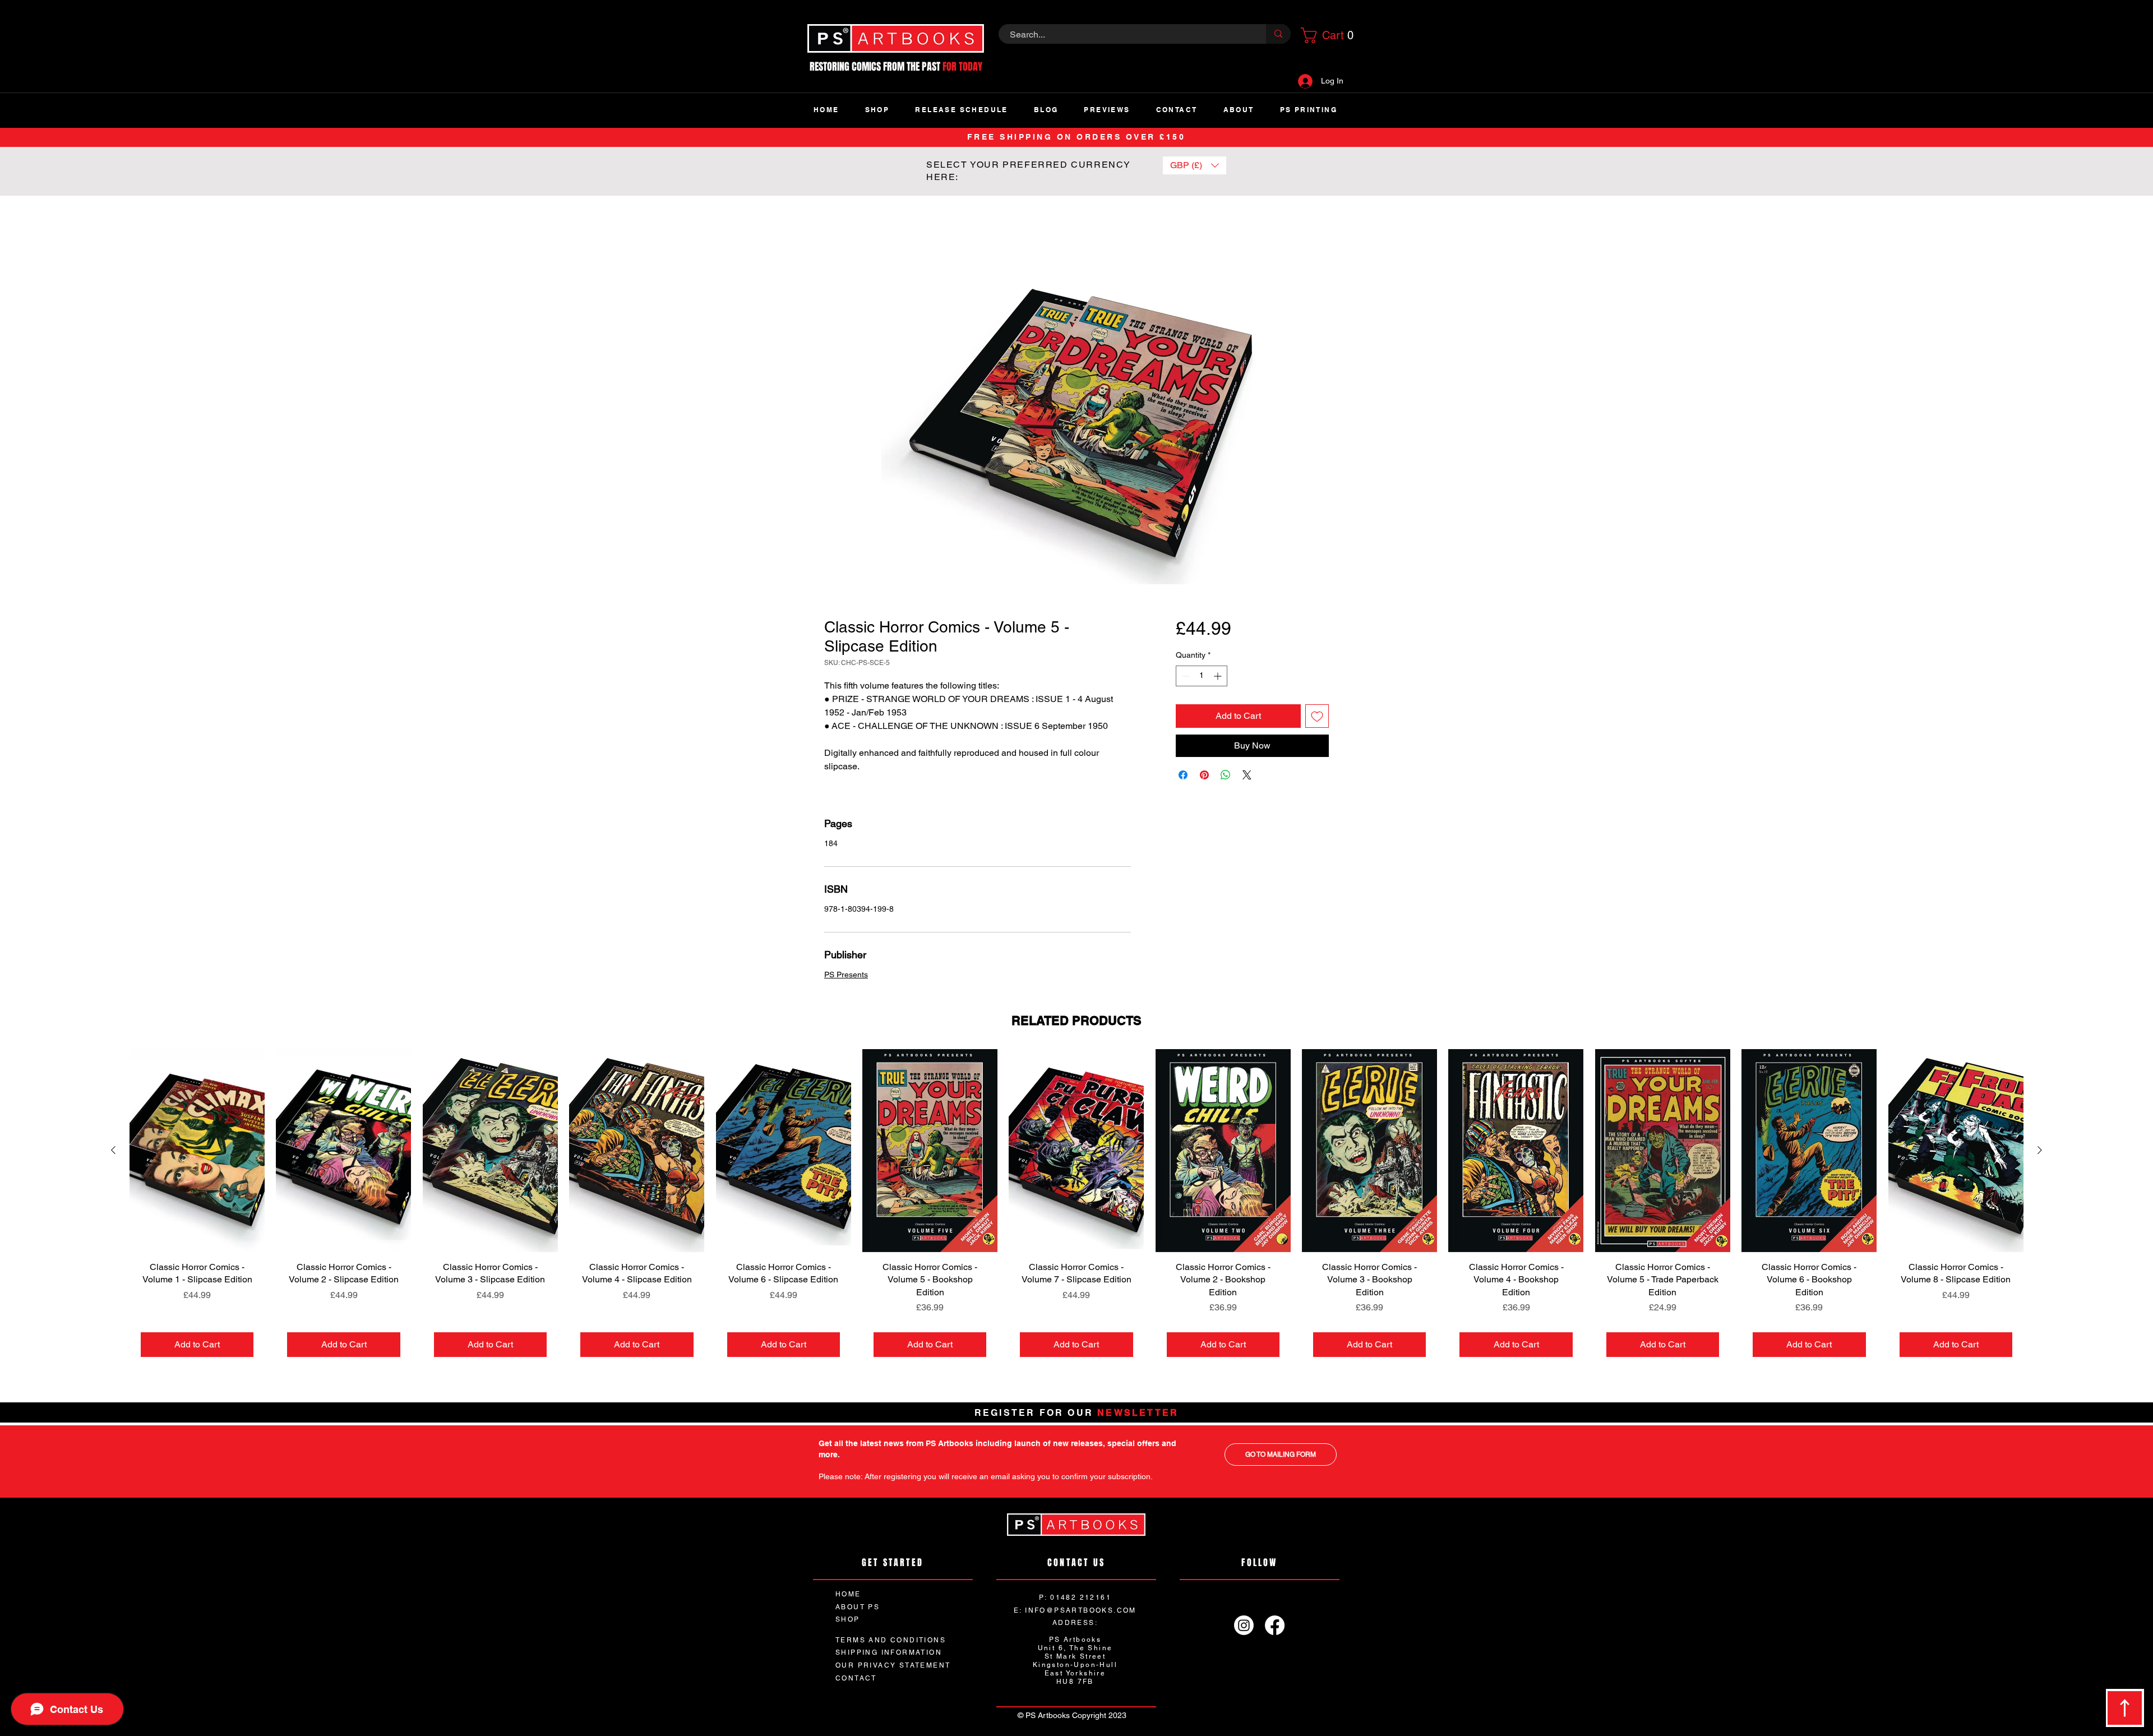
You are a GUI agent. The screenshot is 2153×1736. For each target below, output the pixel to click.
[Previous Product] (113, 1151)
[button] (1325, 35)
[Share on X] (1247, 775)
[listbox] (1195, 165)
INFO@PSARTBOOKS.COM (1081, 1611)
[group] (1076, 1210)
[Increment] (1219, 677)
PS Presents (846, 976)
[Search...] (1278, 34)
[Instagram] (1244, 1626)
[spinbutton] (1202, 677)
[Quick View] (197, 1152)
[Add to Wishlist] (1317, 717)
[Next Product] (2040, 1151)
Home (836, 236)
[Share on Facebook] (1183, 775)
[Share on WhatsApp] (1226, 775)
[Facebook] (1275, 1626)
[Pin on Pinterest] (1204, 775)
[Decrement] (1184, 677)
